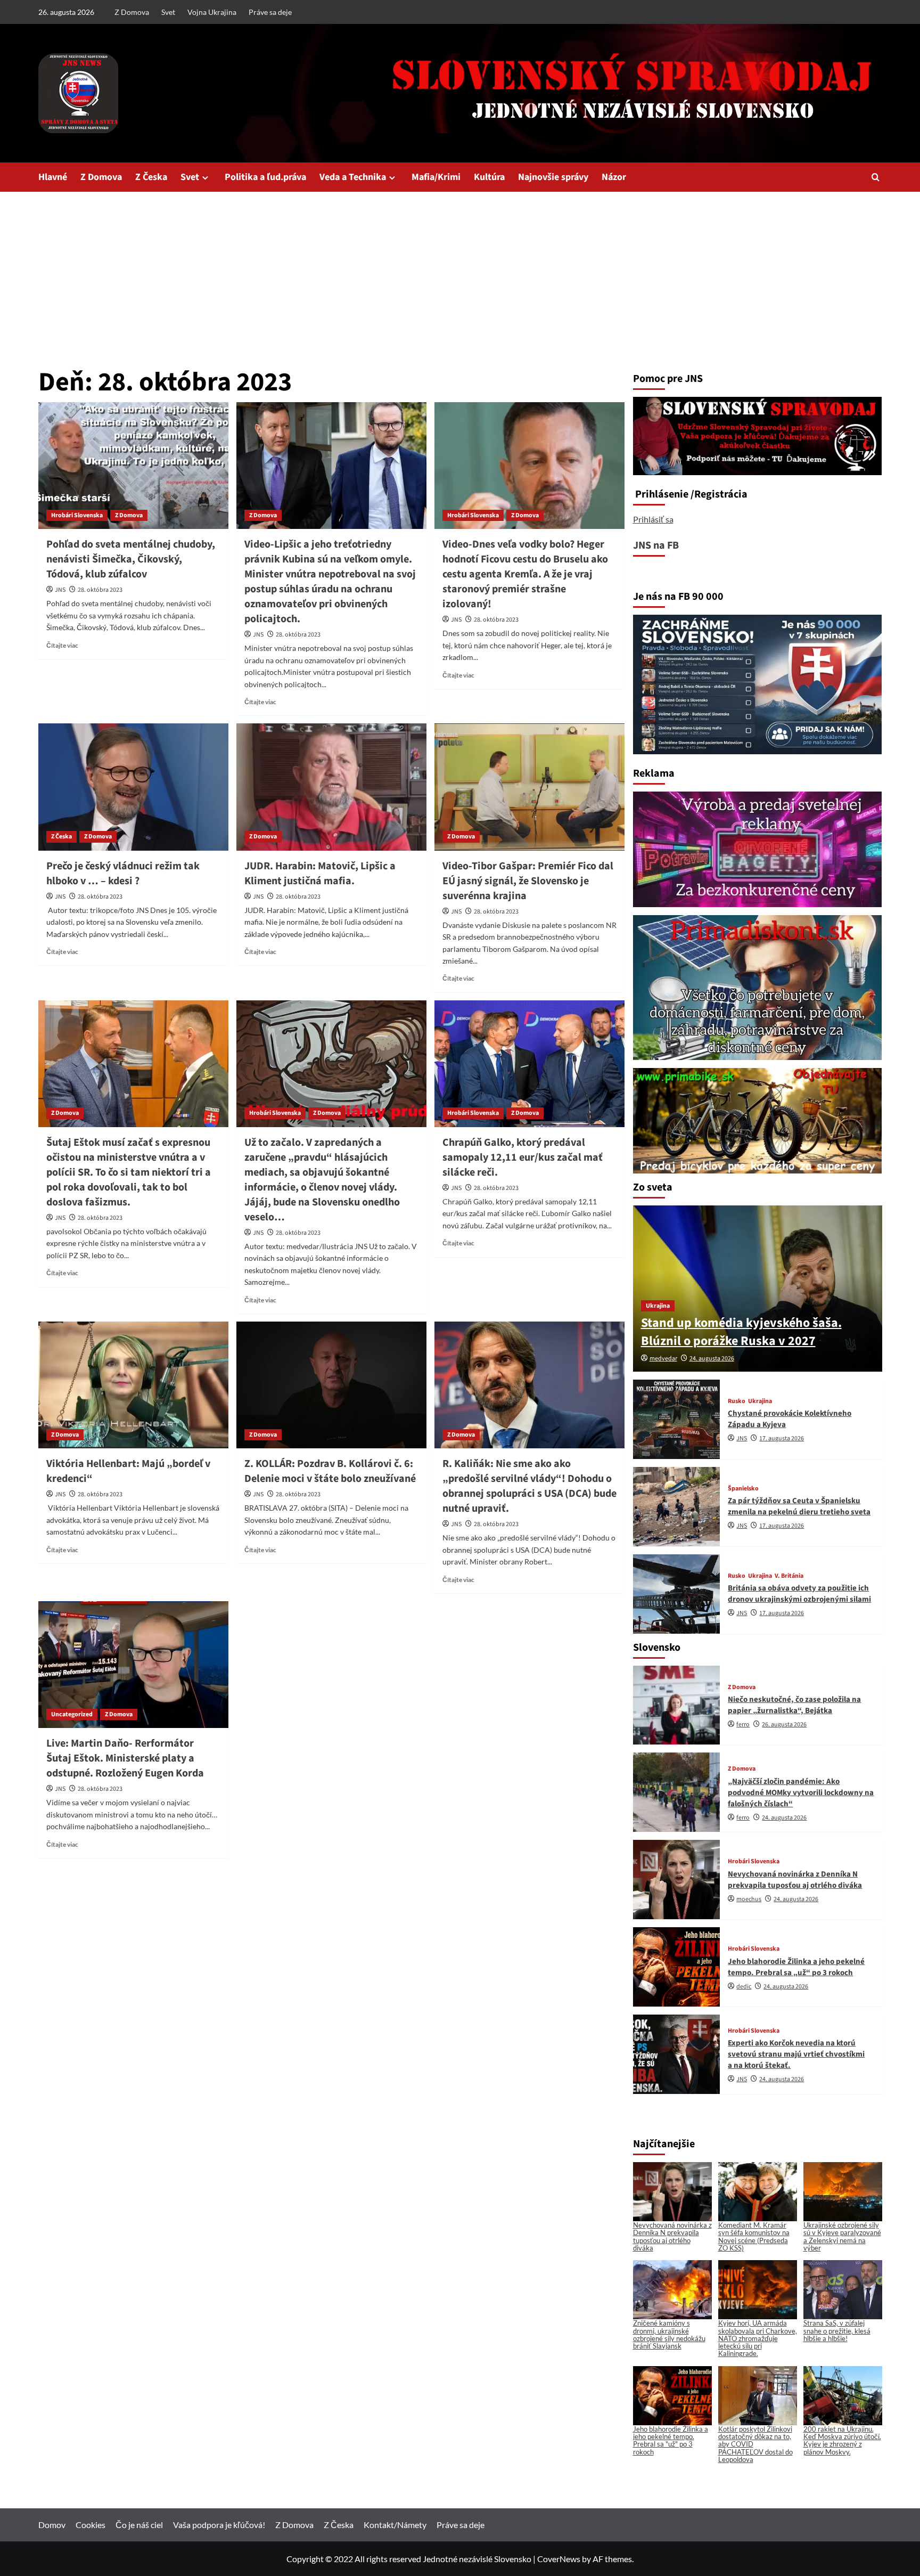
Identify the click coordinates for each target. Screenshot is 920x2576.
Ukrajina (658, 1306)
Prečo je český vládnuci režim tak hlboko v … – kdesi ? (123, 874)
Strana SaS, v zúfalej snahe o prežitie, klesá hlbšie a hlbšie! (837, 2331)
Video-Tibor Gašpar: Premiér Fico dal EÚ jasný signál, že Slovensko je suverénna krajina (528, 881)
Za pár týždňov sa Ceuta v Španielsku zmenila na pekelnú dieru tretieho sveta (799, 1506)
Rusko (737, 1401)
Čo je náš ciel (139, 2525)
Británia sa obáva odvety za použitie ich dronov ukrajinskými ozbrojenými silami (799, 1594)
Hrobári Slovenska (77, 515)
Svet (168, 12)
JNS (60, 590)
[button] (876, 177)
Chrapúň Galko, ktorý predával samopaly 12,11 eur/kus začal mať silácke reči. (523, 1157)
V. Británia (789, 1576)
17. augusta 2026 (782, 1438)
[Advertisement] (460, 272)
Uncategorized (72, 1714)
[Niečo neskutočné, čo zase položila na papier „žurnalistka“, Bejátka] (677, 1705)
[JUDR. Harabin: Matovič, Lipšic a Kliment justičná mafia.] (331, 787)
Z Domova (132, 12)
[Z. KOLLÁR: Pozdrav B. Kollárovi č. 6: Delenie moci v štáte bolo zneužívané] (331, 1385)
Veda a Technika (353, 177)
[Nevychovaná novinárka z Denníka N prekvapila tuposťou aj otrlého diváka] (677, 1880)
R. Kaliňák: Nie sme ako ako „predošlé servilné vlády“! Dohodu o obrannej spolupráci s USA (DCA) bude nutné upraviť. (529, 1486)
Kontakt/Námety (395, 2525)
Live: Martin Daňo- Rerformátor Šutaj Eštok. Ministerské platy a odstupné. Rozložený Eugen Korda (125, 1758)
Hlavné (53, 177)
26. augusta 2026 (784, 1725)
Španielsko (743, 1489)
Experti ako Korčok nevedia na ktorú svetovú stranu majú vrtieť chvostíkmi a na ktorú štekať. (796, 2054)
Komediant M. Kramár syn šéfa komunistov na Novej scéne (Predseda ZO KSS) (754, 2236)
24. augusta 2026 (712, 1359)
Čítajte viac (62, 645)
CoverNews (559, 2559)
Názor (614, 177)
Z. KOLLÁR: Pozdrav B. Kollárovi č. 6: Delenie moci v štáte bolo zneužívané (330, 1471)
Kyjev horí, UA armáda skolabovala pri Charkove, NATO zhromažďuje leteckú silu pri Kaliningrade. (758, 2338)
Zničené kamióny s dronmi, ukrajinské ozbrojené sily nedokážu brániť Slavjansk (669, 2334)
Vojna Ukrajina (212, 12)
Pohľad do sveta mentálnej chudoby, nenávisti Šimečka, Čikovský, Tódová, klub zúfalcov (131, 559)
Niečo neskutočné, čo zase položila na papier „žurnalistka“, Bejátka (794, 1705)
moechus (749, 1899)
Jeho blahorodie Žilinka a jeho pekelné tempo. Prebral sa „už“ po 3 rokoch (796, 1967)
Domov (52, 2525)
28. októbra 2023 (100, 590)
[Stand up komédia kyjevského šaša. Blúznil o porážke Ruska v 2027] (758, 1289)
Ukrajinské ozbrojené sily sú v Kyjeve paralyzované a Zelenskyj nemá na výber (842, 2236)
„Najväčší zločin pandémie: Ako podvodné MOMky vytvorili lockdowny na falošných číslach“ (801, 1793)
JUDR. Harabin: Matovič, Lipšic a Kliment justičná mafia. (320, 874)
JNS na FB (656, 545)
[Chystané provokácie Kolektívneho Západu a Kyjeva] (677, 1419)
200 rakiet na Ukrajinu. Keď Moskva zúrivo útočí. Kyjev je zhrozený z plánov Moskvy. (842, 2440)
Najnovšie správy (553, 177)
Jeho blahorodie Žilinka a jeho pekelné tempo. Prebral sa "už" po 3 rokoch (671, 2440)
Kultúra (489, 177)
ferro (743, 1725)
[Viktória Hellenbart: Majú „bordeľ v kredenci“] (133, 1385)
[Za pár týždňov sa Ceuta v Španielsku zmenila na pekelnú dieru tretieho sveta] (677, 1507)
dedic (744, 1987)
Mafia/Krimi (436, 177)
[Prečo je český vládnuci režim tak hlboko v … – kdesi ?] (133, 787)
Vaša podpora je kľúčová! (219, 2525)
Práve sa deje (270, 12)
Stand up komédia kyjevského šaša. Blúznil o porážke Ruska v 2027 (741, 1332)
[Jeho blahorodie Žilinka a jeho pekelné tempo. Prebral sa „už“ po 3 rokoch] (677, 1967)
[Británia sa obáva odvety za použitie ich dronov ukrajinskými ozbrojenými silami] (677, 1594)
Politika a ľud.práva (265, 177)
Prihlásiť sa (653, 519)
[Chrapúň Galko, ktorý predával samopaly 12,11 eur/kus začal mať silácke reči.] (529, 1064)
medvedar (663, 1359)
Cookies (91, 2525)
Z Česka (151, 177)
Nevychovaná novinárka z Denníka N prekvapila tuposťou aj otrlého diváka (795, 1880)
